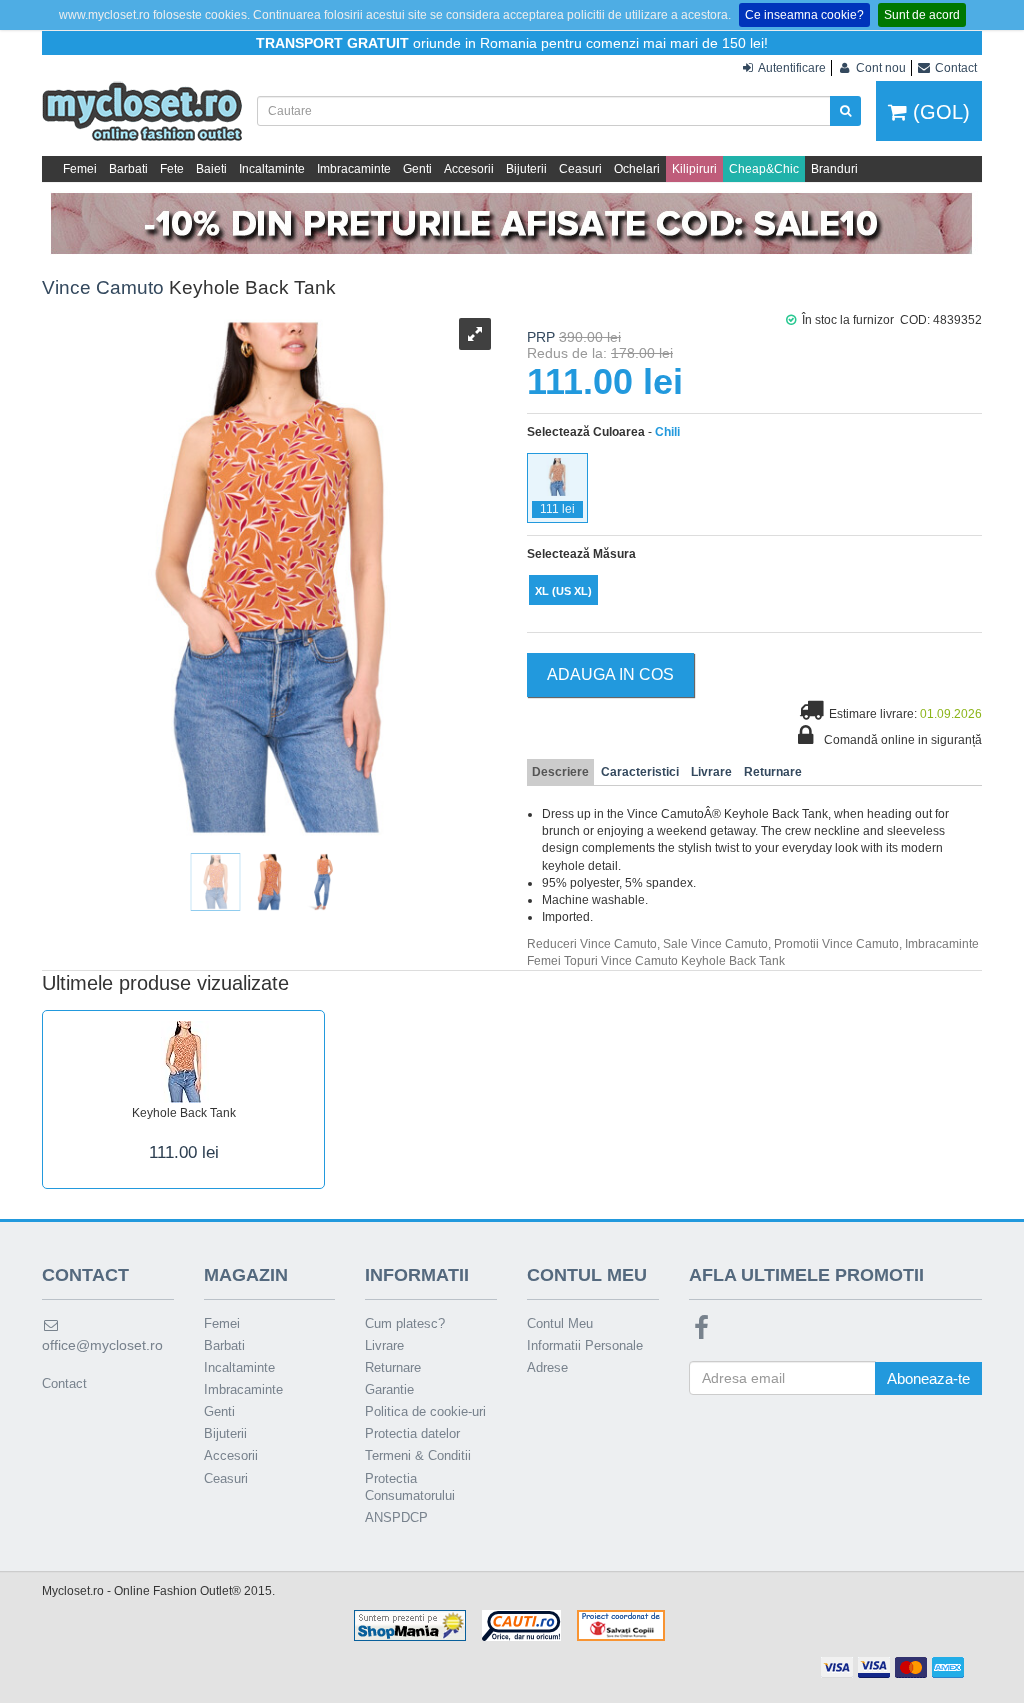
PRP (541, 337)
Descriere (560, 772)
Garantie (389, 1389)
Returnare (773, 772)
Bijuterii (526, 169)
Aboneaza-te (928, 1378)
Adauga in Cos (610, 674)
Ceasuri (580, 169)
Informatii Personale (585, 1345)
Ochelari (637, 169)
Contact (64, 1383)
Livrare (711, 772)
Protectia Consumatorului (410, 1487)
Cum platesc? (405, 1323)
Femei (80, 169)
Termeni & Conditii (418, 1455)
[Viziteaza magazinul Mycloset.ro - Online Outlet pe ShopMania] (410, 1625)
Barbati (128, 169)
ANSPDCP (396, 1517)
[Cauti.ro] (521, 1625)
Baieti (211, 169)
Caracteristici (640, 772)
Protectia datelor (412, 1433)
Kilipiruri (694, 169)
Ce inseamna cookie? (804, 15)
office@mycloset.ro (102, 1345)
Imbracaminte (354, 169)
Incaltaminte (272, 169)
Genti (417, 169)
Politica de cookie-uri (425, 1411)
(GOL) (938, 112)
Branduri (834, 169)
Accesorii (469, 169)
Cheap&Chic (764, 169)
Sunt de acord (922, 15)
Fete (172, 169)
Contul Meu (560, 1323)
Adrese (547, 1367)
